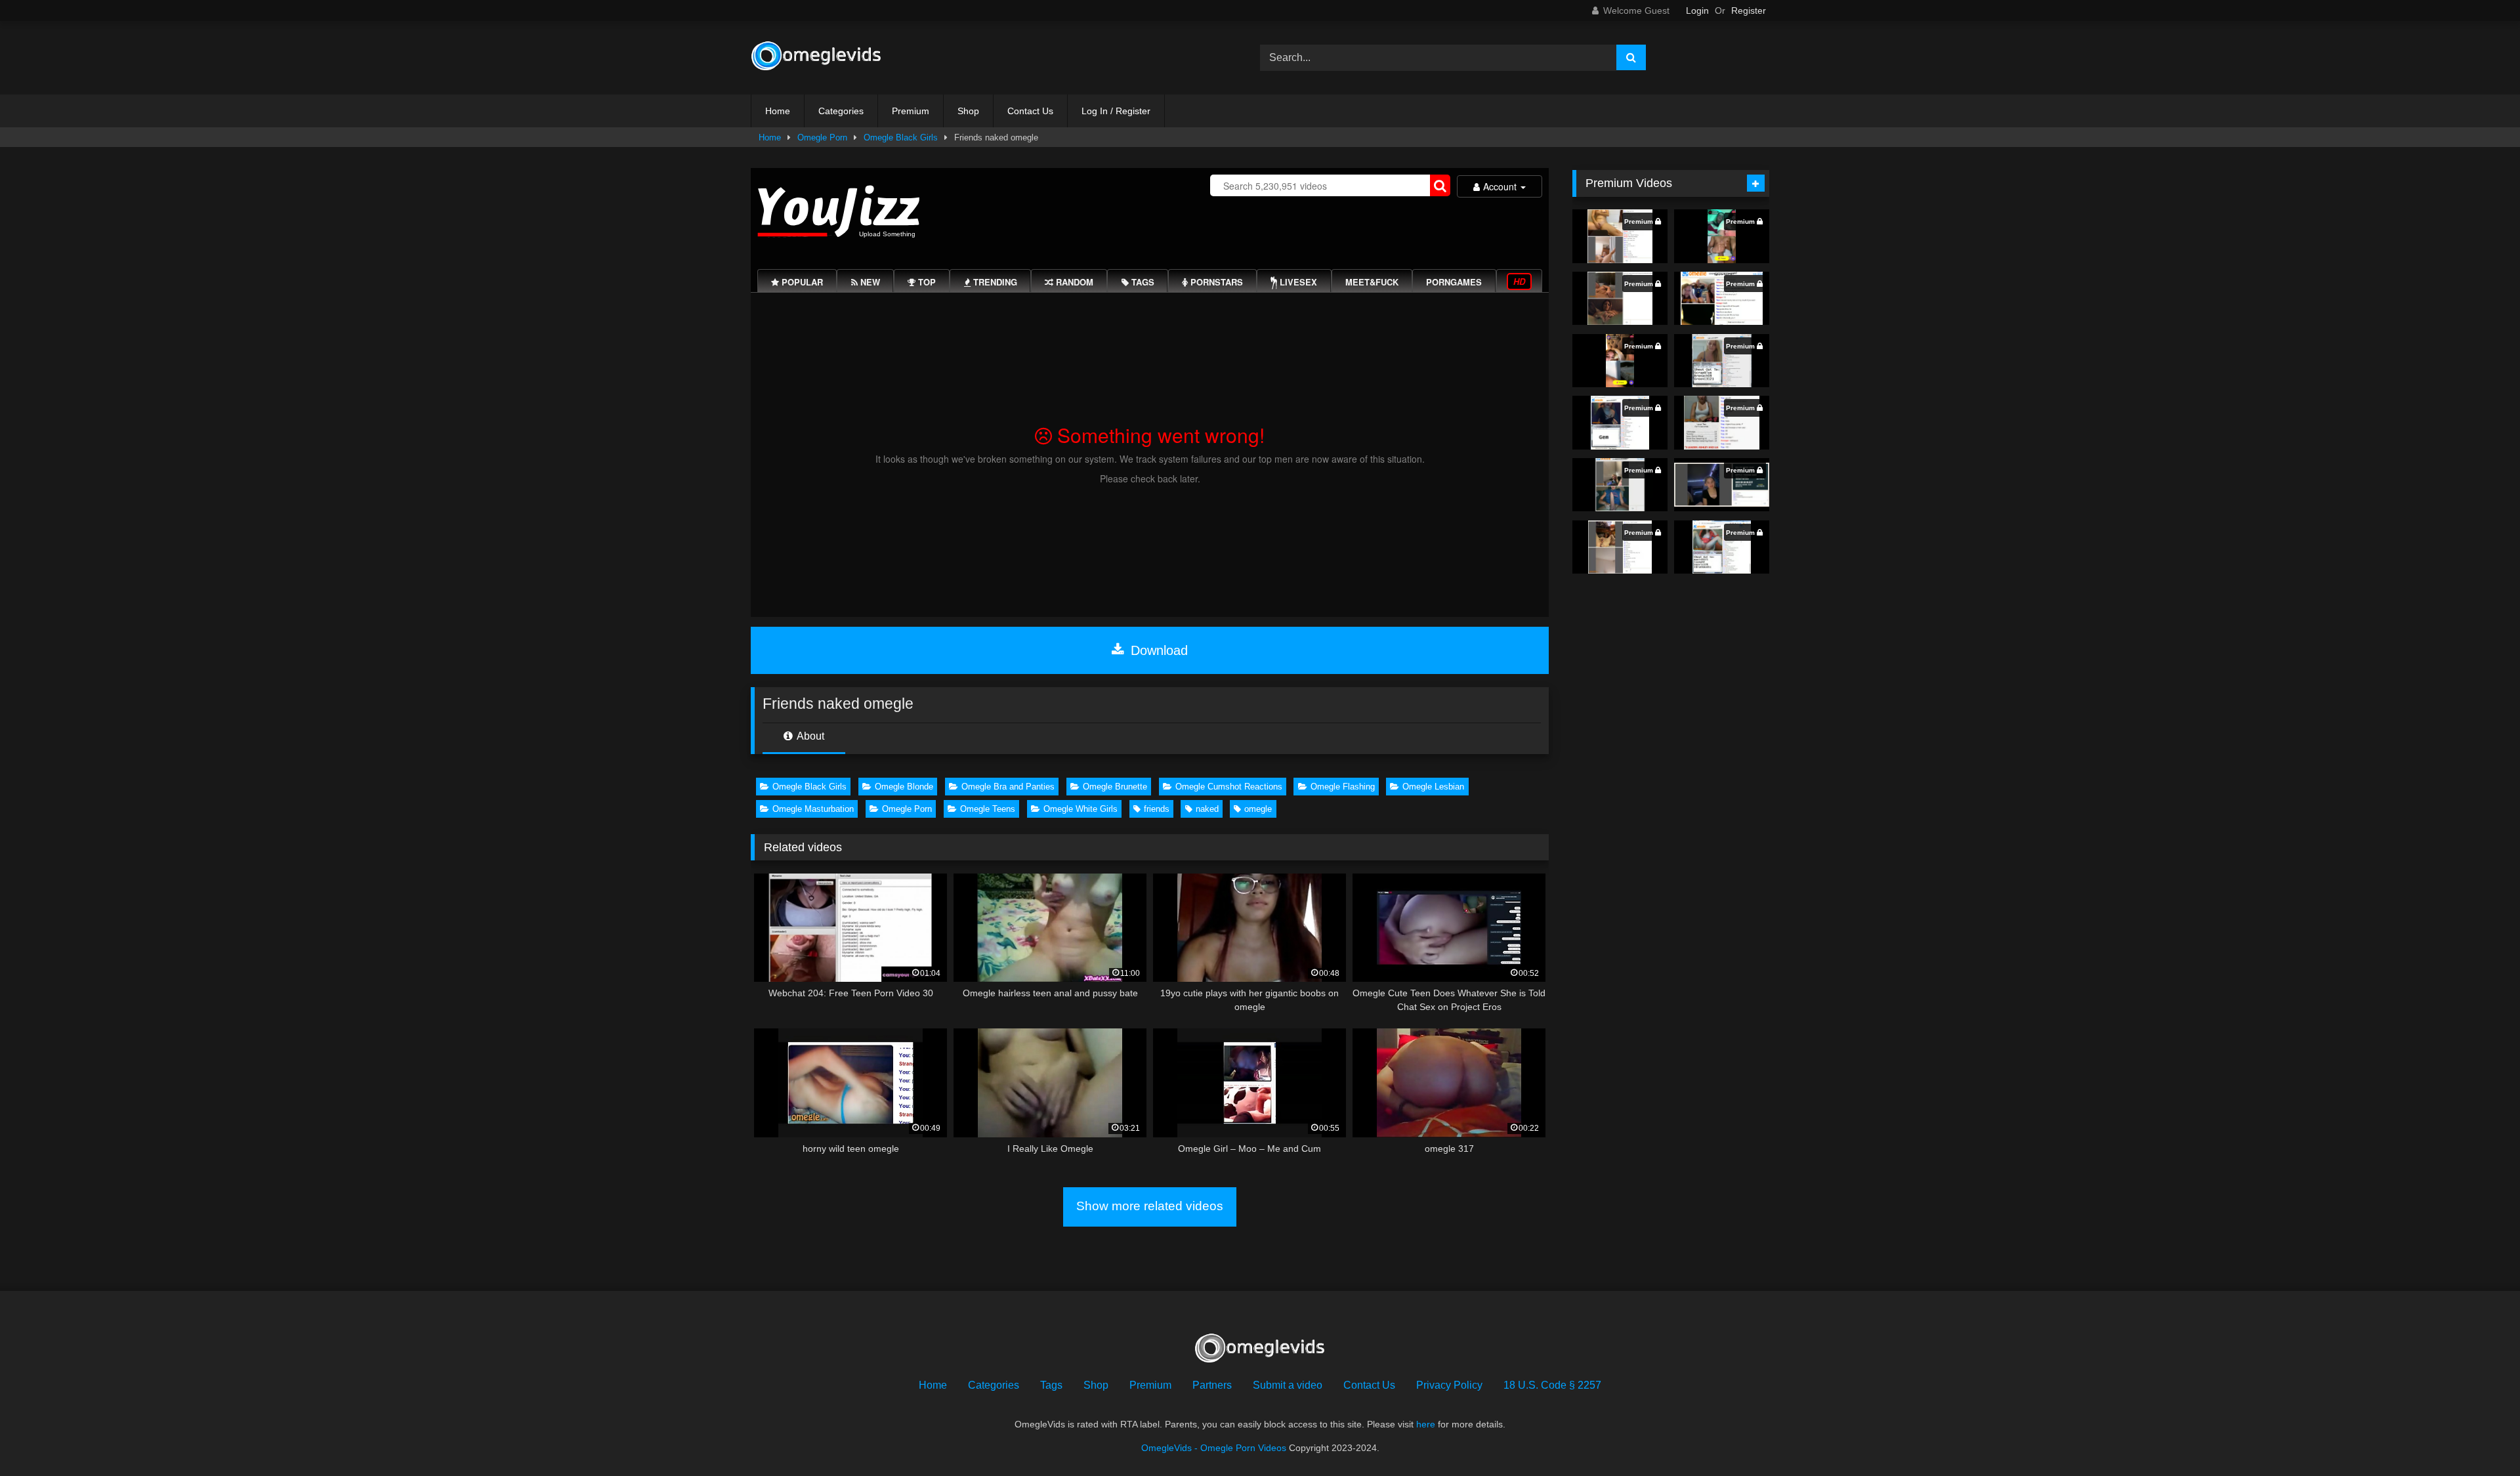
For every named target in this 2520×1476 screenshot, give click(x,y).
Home (778, 111)
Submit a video (1288, 1385)
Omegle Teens (988, 809)
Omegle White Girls (1081, 809)
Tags (1051, 1385)
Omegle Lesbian (1433, 787)
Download (1157, 650)
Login (1697, 11)
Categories (841, 111)
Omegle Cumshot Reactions (1229, 787)
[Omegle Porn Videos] (816, 58)
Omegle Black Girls (901, 137)
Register (1749, 11)
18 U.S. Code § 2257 (1552, 1385)
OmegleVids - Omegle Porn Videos (1214, 1448)
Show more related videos (1150, 1206)
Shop (968, 111)
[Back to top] (2479, 1437)
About (809, 736)
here (1426, 1424)
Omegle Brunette (1115, 787)
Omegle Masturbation (813, 809)
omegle (1258, 809)
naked (1207, 809)
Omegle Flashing (1343, 787)
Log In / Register (1116, 111)
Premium (911, 111)
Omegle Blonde (904, 787)
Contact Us (1030, 111)
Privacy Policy (1449, 1385)
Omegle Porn (822, 137)
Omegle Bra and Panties (1008, 787)
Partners (1212, 1385)
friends (1157, 809)
